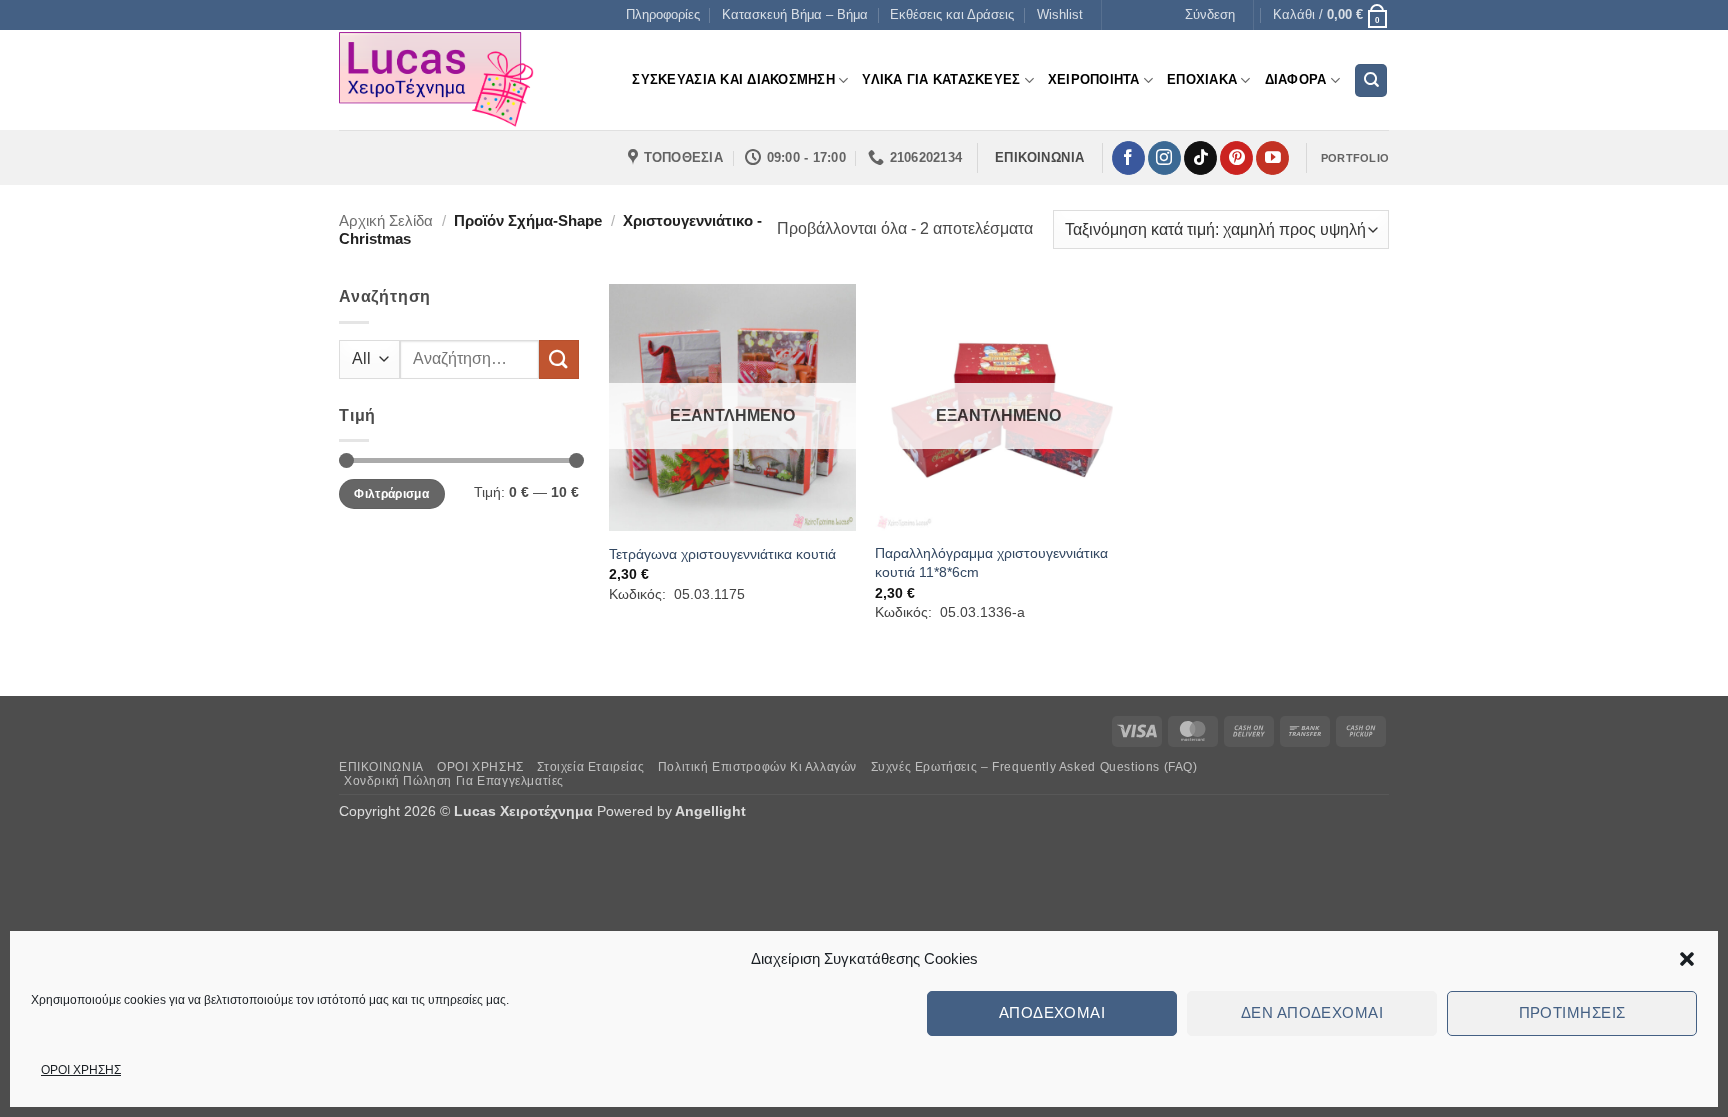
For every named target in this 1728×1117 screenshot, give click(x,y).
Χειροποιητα (1094, 79)
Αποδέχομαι (1052, 1012)
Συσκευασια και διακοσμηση (733, 79)
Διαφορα (1296, 79)
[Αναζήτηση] (1371, 80)
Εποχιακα (1202, 79)
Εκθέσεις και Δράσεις (952, 14)
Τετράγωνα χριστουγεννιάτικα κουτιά (722, 554)
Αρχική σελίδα (386, 220)
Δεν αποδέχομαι (1312, 1012)
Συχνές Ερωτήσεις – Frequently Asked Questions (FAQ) (1034, 767)
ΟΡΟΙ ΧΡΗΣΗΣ (81, 1070)
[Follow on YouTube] (1272, 158)
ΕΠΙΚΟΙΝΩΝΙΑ (381, 767)
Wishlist (1060, 14)
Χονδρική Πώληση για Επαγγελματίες (454, 781)
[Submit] (559, 359)
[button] (1687, 959)
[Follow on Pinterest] (1236, 158)
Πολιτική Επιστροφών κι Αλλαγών (757, 767)
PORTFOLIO (1355, 158)
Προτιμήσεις (1572, 1012)
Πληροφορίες (663, 14)
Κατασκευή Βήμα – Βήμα (795, 14)
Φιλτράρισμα (391, 494)
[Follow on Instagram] (1164, 158)
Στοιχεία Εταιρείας (590, 767)
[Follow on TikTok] (1200, 158)
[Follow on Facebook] (1128, 158)
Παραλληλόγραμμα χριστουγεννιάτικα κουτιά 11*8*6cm (991, 562)
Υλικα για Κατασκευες (941, 79)
